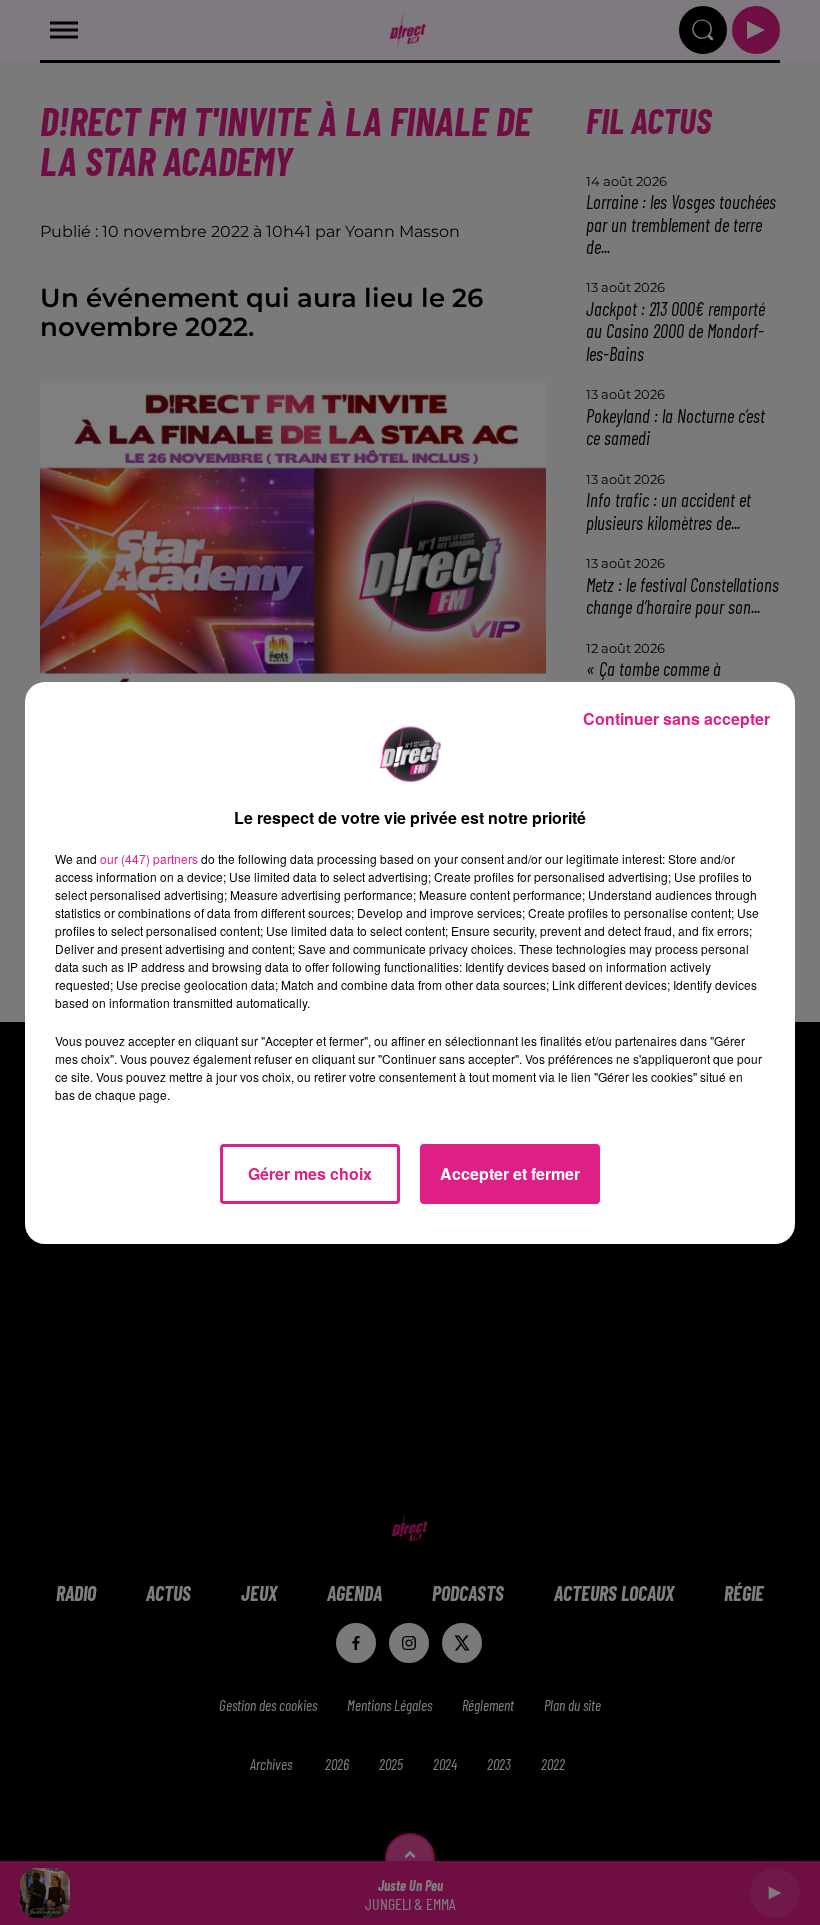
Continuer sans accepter (676, 718)
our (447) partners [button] (149, 858)
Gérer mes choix (310, 1173)
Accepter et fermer (510, 1173)
